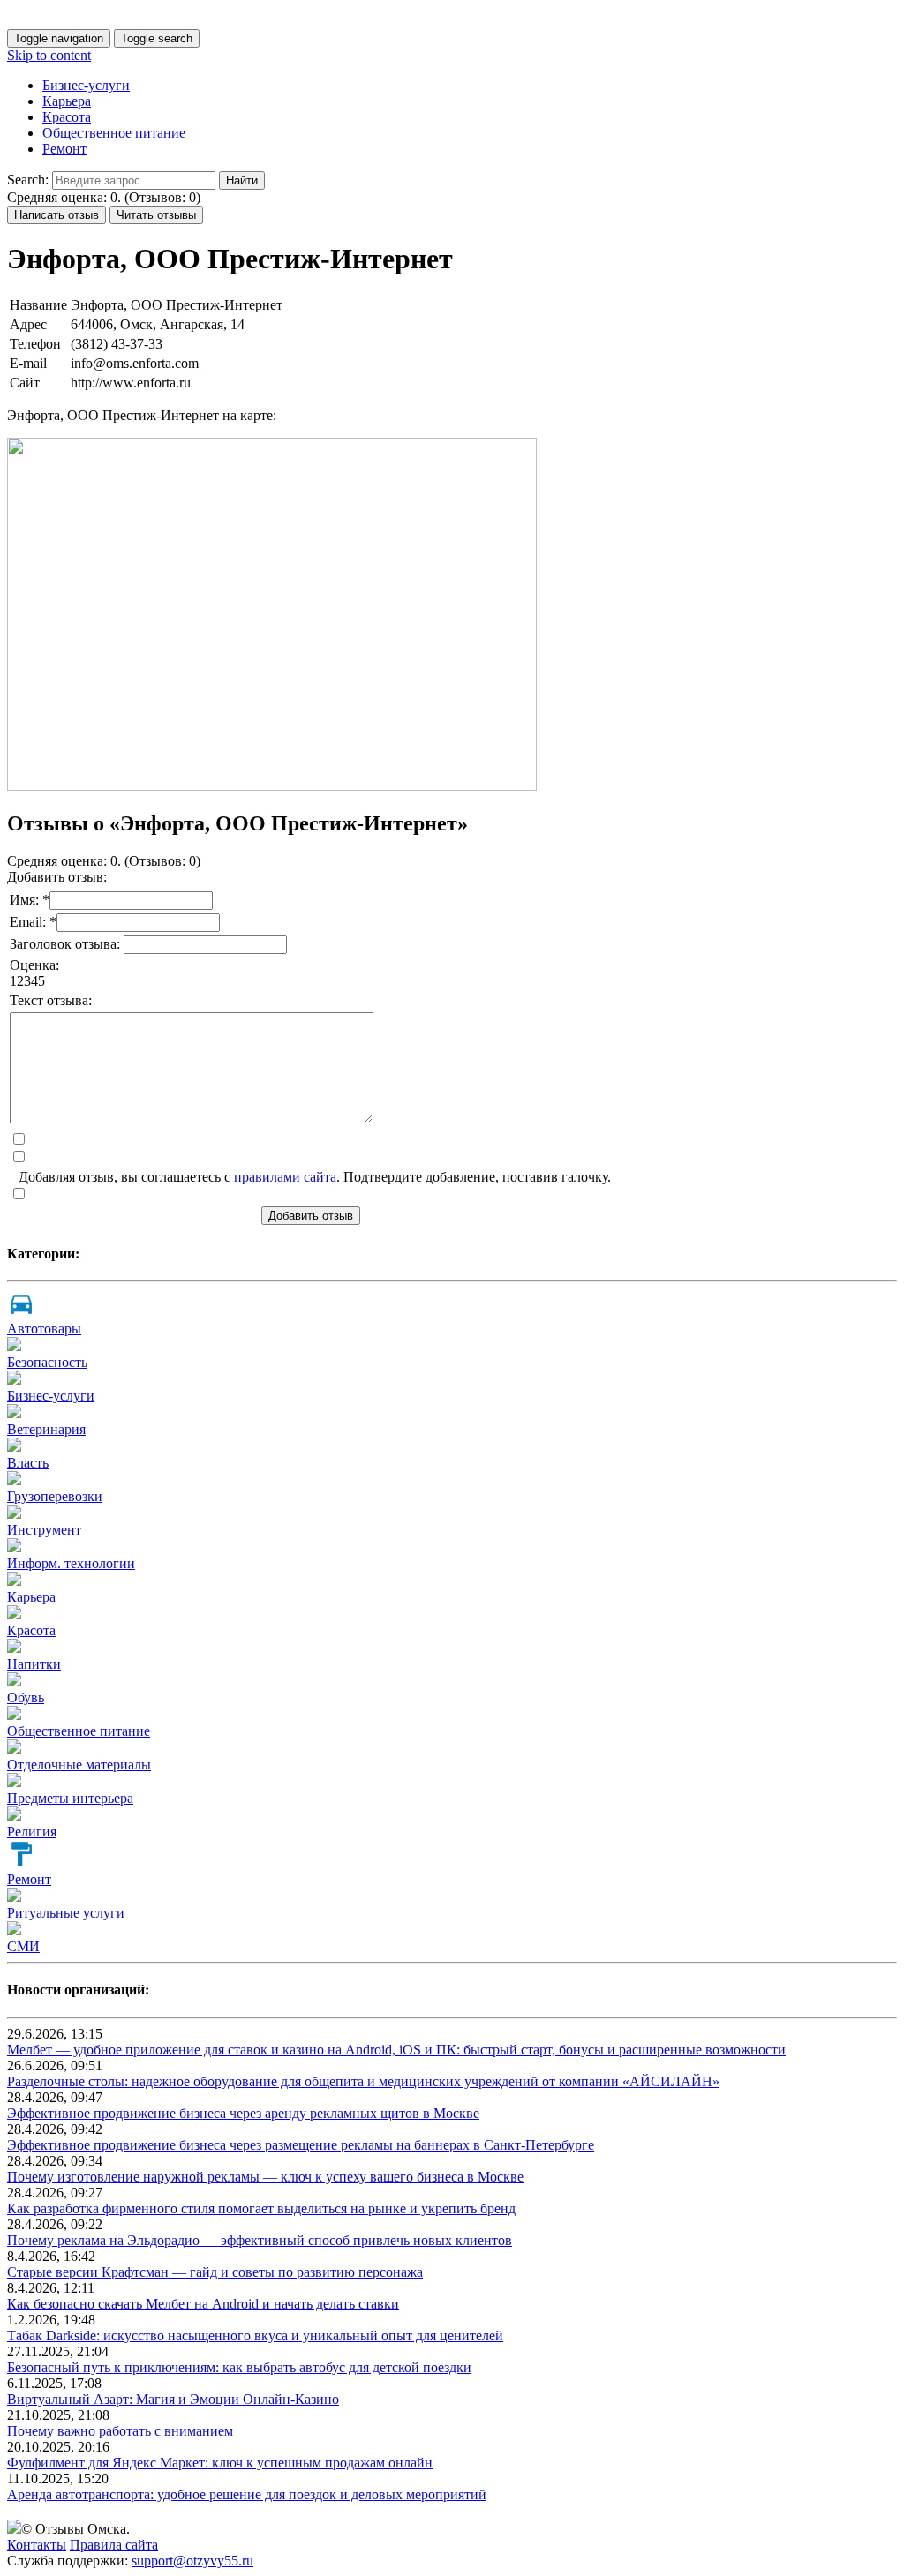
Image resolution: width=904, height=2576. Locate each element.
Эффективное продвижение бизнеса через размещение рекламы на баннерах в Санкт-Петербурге (301, 2145)
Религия (32, 1832)
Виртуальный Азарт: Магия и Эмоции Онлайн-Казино (173, 2399)
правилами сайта (285, 1177)
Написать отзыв (56, 215)
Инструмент (44, 1530)
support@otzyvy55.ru (192, 2561)
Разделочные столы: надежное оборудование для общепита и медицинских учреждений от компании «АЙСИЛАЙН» (363, 2081)
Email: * (33, 922)
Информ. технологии (71, 1563)
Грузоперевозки (55, 1496)
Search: (28, 180)
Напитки (34, 1664)
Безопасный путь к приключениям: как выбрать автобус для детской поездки (239, 2367)
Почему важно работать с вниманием (120, 2431)
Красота (67, 117)
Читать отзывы (156, 215)
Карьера (67, 101)
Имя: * (30, 900)
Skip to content (49, 55)
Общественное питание (114, 133)
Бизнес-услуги (86, 85)
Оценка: (34, 965)
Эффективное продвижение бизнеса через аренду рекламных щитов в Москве (243, 2113)
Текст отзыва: (51, 1000)
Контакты (37, 2545)
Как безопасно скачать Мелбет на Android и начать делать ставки (203, 2304)
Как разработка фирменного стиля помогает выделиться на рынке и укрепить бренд (261, 2208)
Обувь (26, 1697)
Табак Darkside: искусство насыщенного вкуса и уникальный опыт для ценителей (255, 2336)
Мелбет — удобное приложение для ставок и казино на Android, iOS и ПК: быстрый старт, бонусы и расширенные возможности (396, 2050)
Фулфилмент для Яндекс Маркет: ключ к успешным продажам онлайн (220, 2463)
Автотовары (44, 1329)
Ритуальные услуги (66, 1913)
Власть (28, 1463)
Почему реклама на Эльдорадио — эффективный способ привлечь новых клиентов (260, 2240)
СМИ (23, 1946)
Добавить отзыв (311, 1216)
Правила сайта (114, 2545)
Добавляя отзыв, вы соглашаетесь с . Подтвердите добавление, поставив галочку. (315, 1177)
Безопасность (47, 1362)
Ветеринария (46, 1429)
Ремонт (64, 149)
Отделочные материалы (79, 1765)
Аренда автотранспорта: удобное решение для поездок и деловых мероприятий (247, 2494)
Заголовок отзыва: (67, 944)
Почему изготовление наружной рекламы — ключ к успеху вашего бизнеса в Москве (265, 2177)
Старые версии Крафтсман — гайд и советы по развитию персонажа (215, 2272)
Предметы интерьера (70, 1798)
